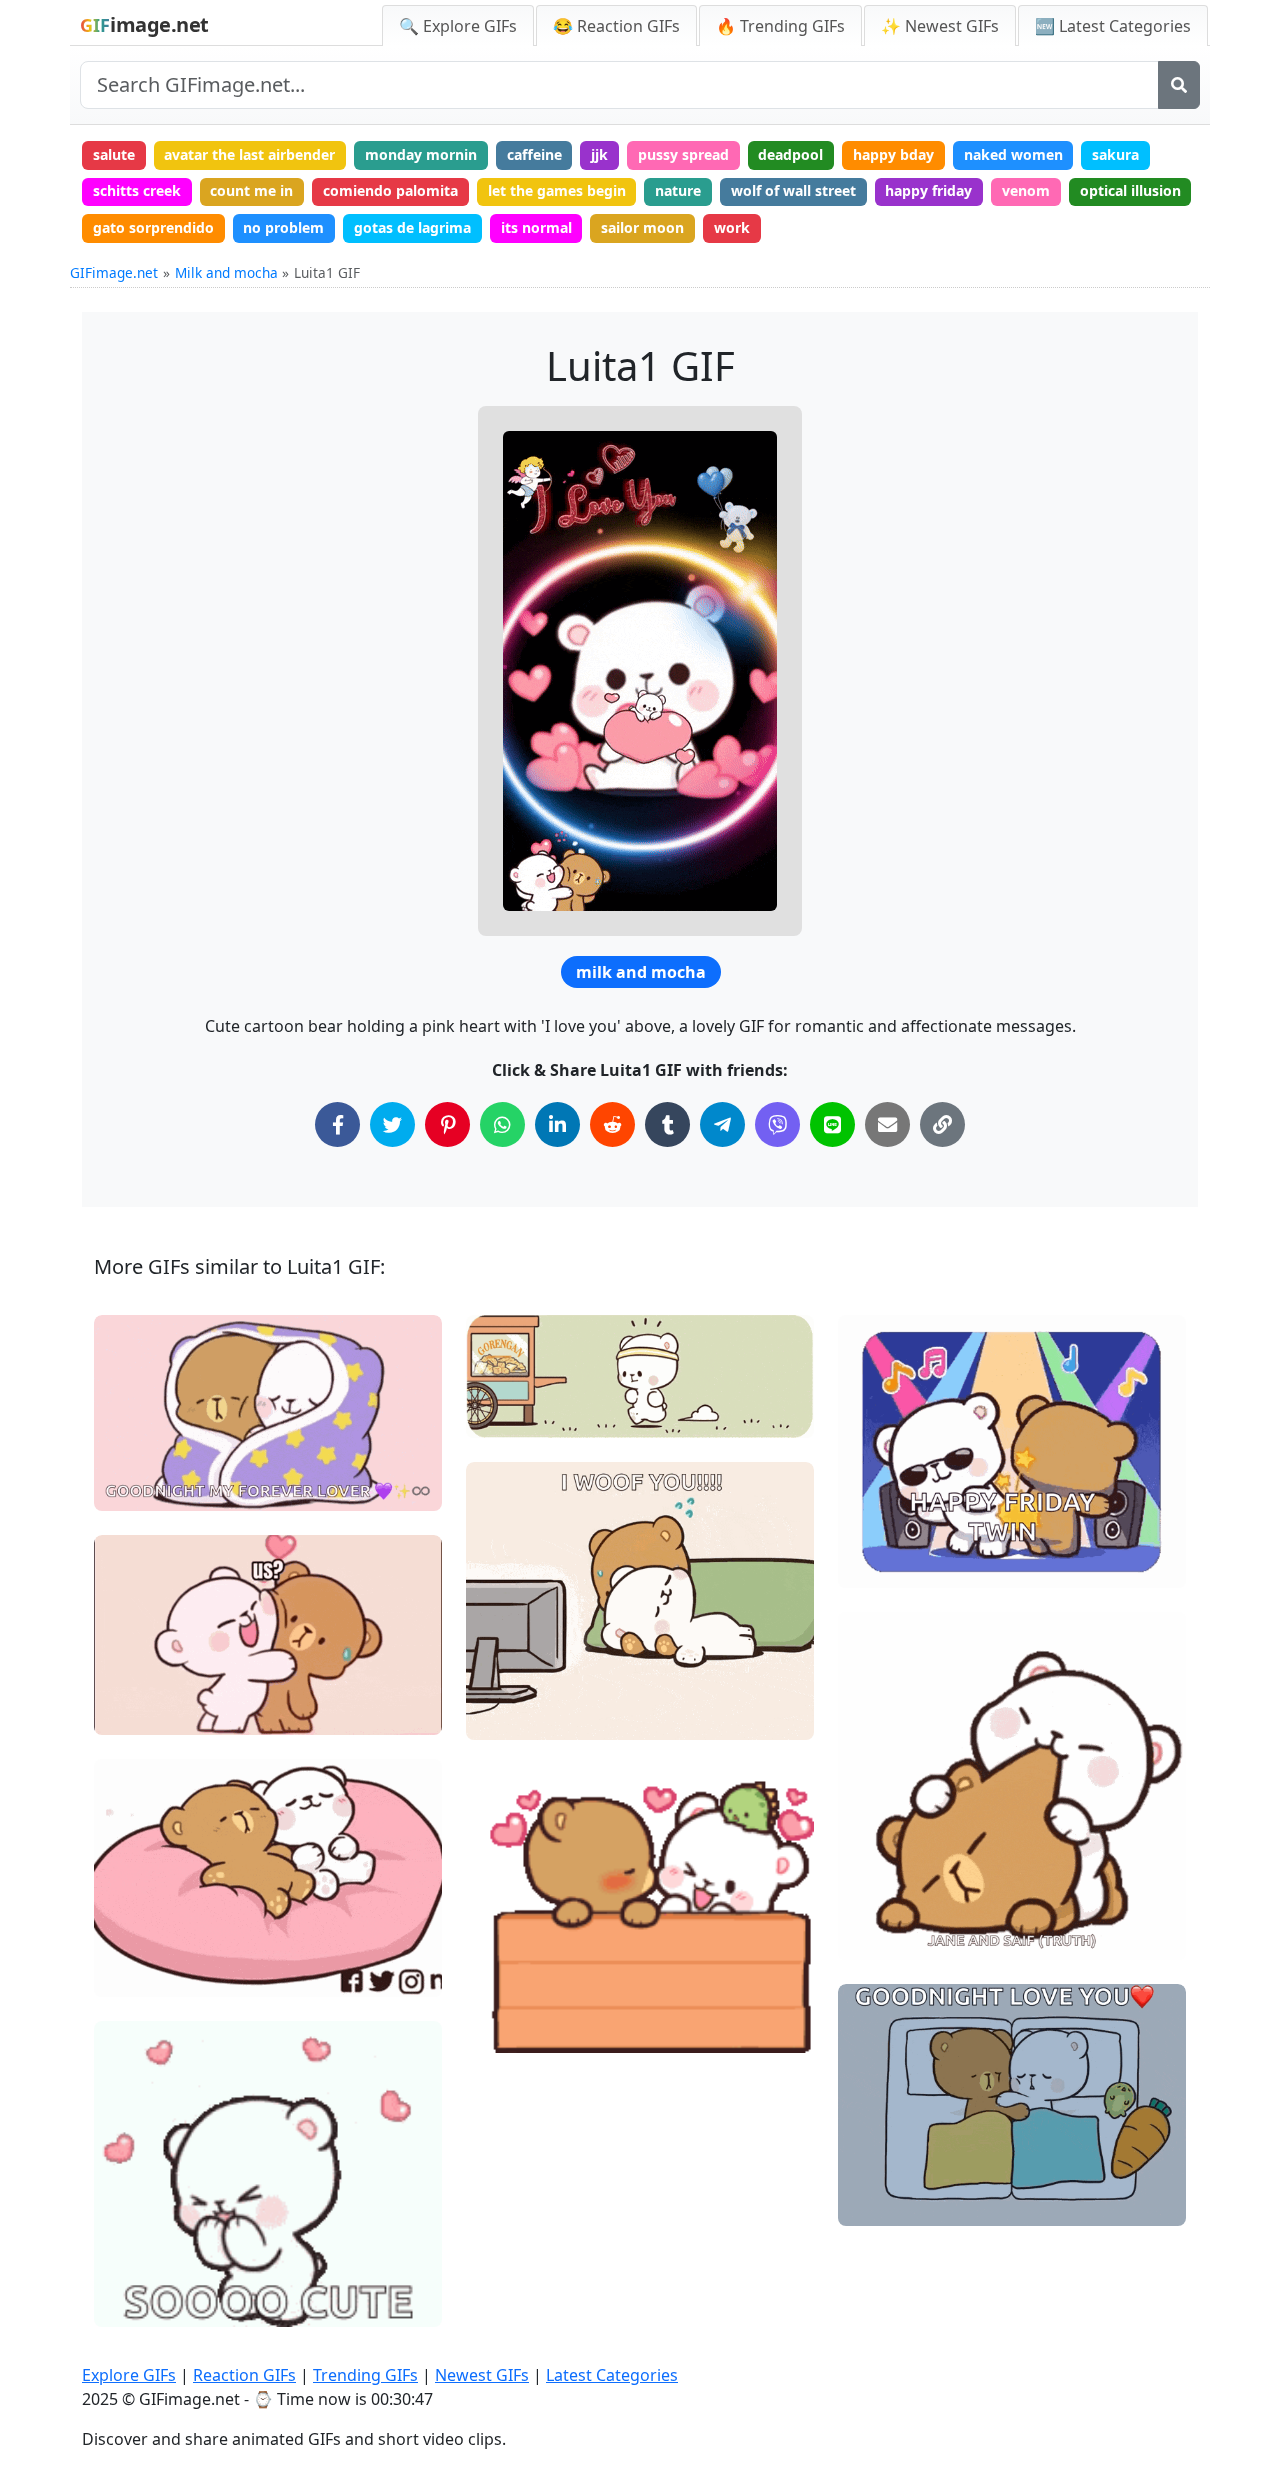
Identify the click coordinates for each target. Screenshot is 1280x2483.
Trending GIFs (365, 2375)
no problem (283, 227)
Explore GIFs (129, 2375)
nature (678, 190)
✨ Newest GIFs (940, 26)
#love (502, 1347)
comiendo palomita (390, 190)
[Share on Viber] (777, 1124)
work (732, 227)
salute (114, 154)
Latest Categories (612, 2375)
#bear (503, 1716)
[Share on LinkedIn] (557, 1124)
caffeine (534, 154)
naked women (1013, 154)
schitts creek (137, 190)
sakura (1115, 154)
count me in (251, 190)
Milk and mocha (226, 272)
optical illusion (1130, 190)
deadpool (790, 154)
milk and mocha (641, 972)
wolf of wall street (793, 190)
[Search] (1179, 85)
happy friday (928, 190)
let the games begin (557, 190)
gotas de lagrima (412, 227)
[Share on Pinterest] (447, 1124)
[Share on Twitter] (392, 1124)
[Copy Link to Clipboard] (942, 1124)
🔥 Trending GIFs (780, 26)
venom (1026, 190)
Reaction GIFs (244, 2375)
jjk (599, 154)
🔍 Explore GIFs (458, 26)
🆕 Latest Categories (1113, 26)
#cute (130, 1711)
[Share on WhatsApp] (502, 1124)
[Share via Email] (887, 1124)
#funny (506, 1380)
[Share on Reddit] (612, 1124)
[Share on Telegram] (722, 1124)
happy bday (893, 154)
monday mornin (421, 154)
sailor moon (642, 227)
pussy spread (683, 154)
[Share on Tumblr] (667, 1124)
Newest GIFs (482, 2375)
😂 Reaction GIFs (616, 26)
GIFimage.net (114, 272)
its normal (536, 227)
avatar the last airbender (249, 154)
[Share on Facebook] (337, 1124)
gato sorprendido (153, 227)
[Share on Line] (832, 1124)
